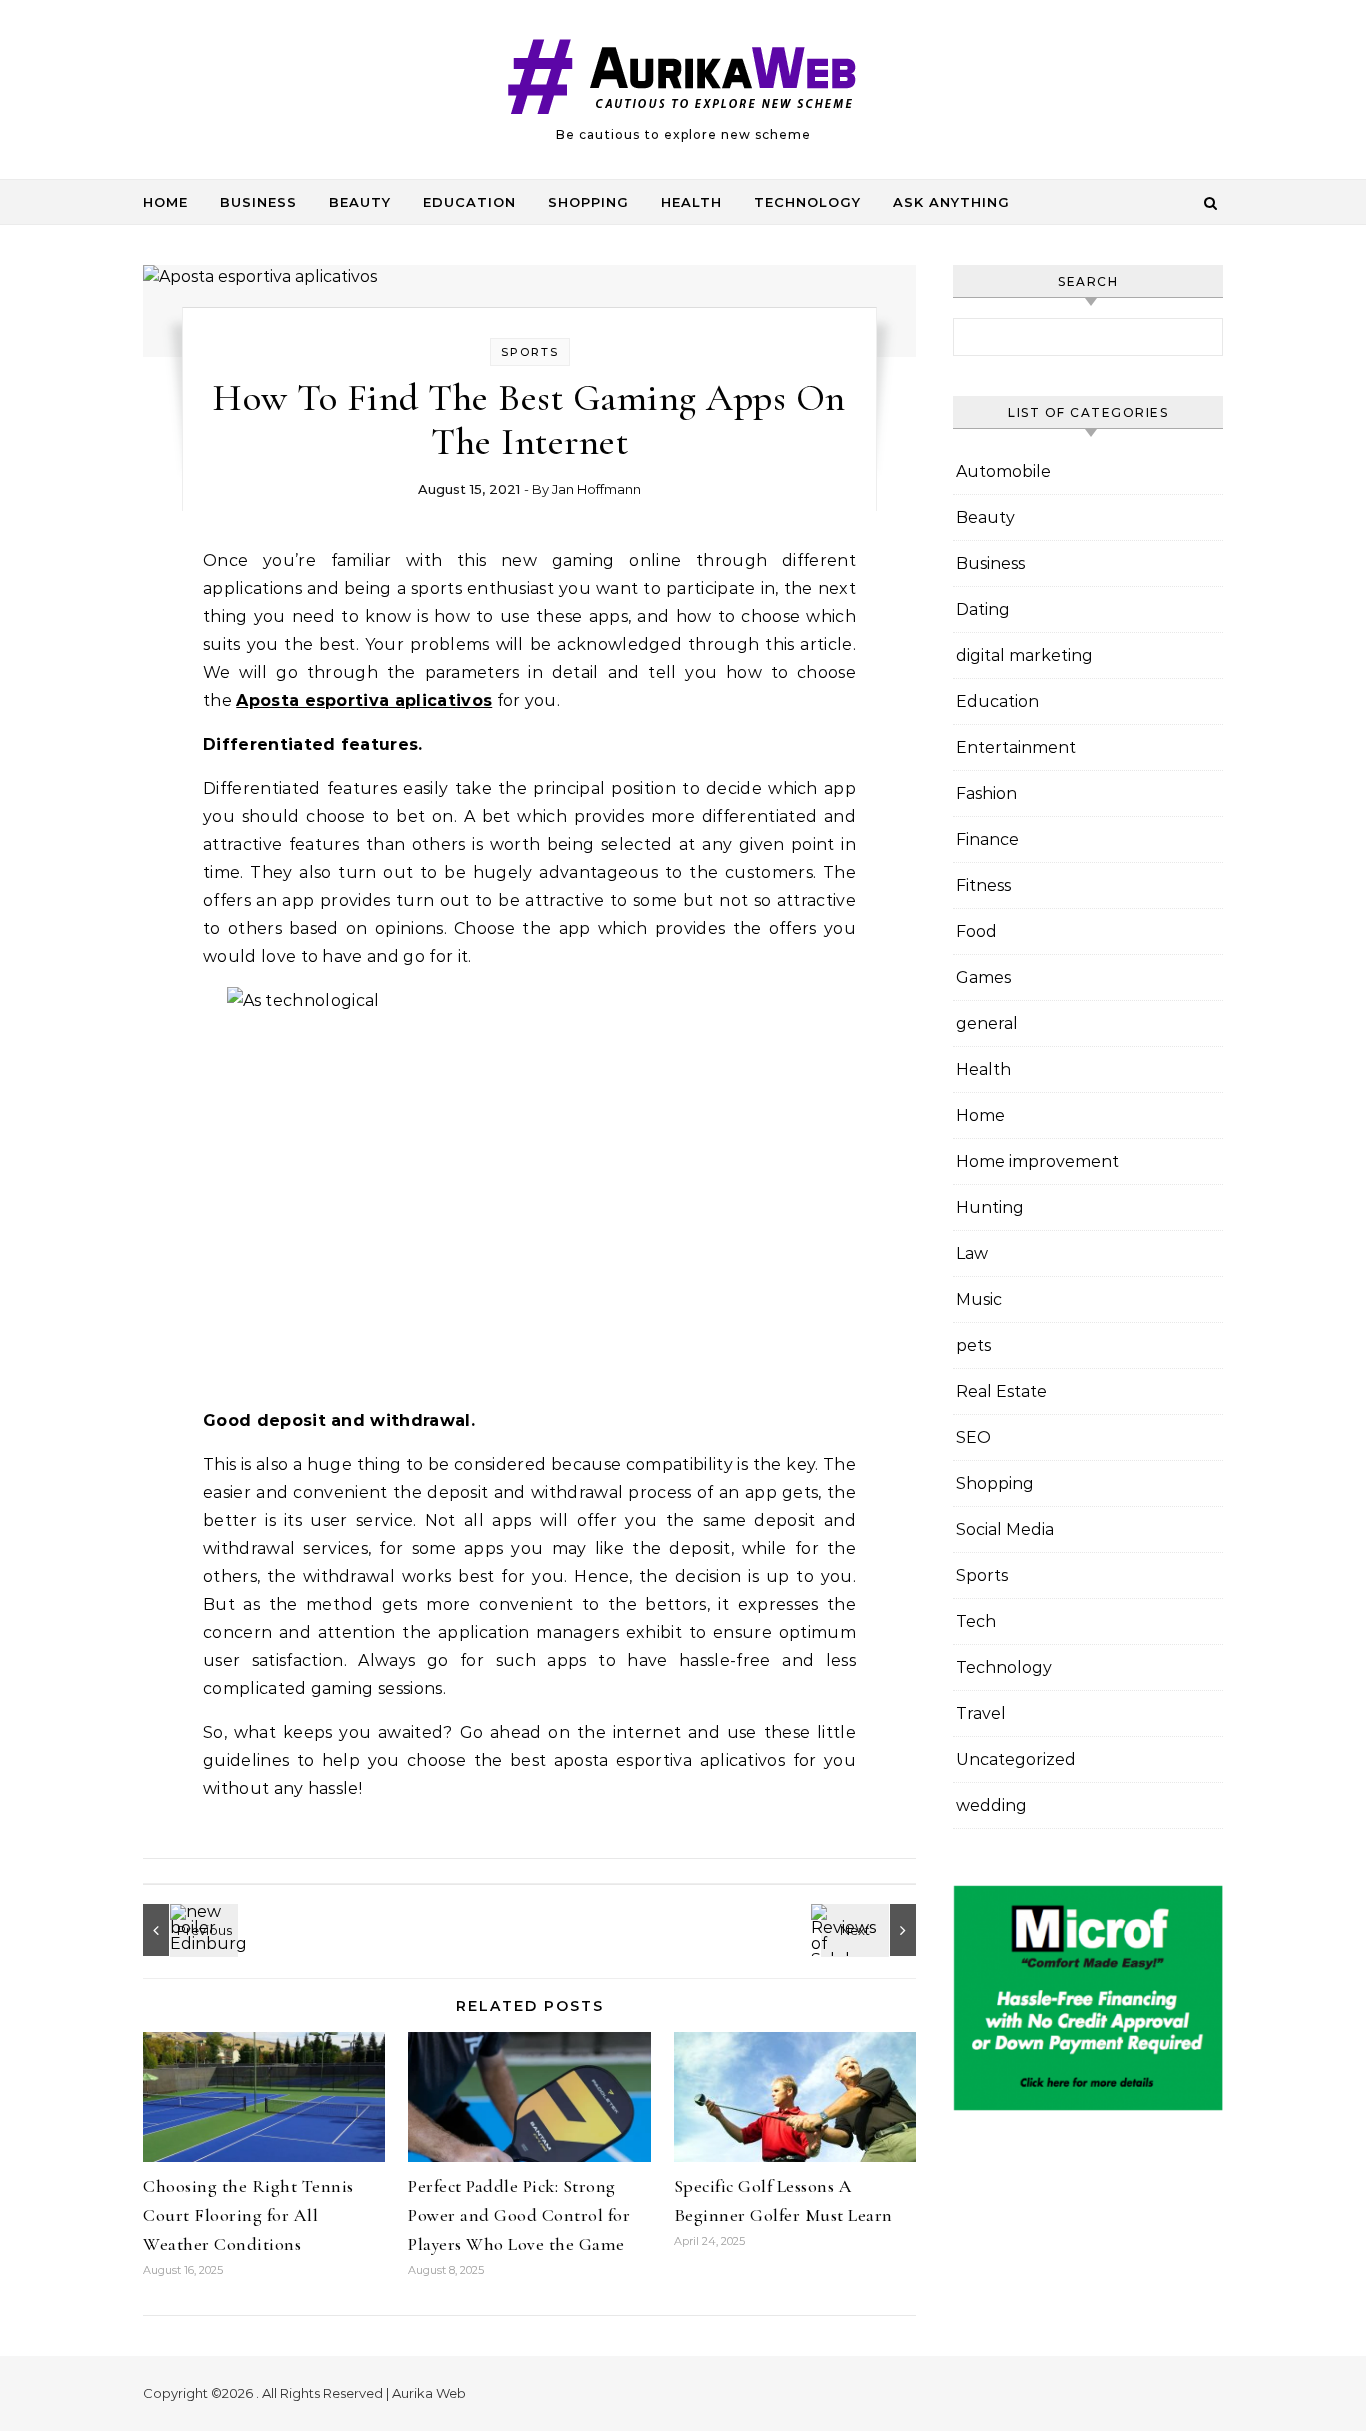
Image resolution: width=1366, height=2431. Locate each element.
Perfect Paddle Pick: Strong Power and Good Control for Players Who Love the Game (519, 2215)
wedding (991, 1805)
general (987, 1023)
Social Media (1005, 1529)
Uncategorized (1016, 1759)
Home (165, 202)
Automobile (1003, 471)
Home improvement (1037, 1161)
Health (691, 202)
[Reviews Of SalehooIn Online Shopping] (871, 1930)
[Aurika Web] (683, 81)
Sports (530, 352)
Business (258, 202)
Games (983, 977)
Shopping (588, 202)
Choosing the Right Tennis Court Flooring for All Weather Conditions (248, 2215)
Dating (983, 609)
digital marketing (1024, 655)
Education (469, 202)
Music (979, 1299)
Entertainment (1016, 747)
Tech (976, 1621)
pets (973, 1345)
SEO (973, 1437)
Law (972, 1253)
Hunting (990, 1207)
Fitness (983, 885)
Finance (987, 839)
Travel (981, 1713)
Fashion (986, 793)
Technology (807, 202)
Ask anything (951, 202)
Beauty (360, 202)
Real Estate (1001, 1391)
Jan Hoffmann (596, 489)
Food (976, 931)
